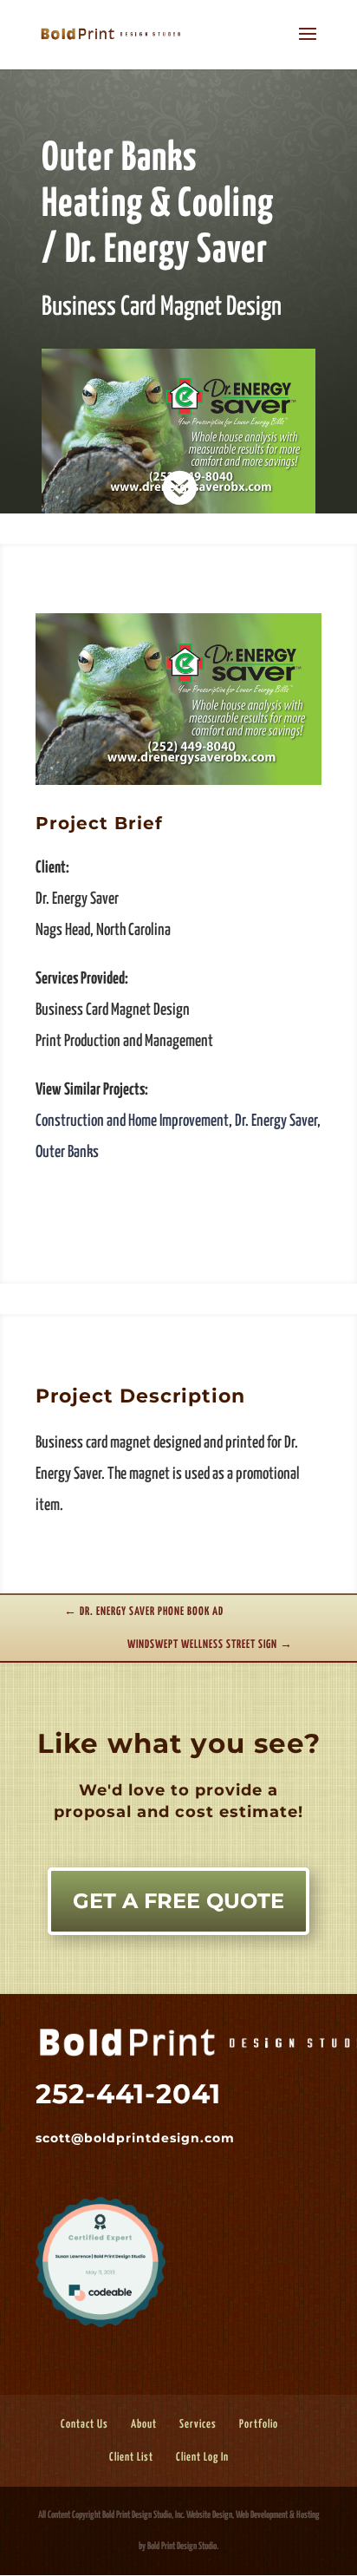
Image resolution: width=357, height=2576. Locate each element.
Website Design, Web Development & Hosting (253, 2515)
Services (198, 2425)
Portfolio (259, 2425)
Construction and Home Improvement (132, 1121)
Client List (131, 2458)
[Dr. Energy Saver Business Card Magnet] (178, 785)
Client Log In (202, 2458)
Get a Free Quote (178, 1901)
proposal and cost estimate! (176, 1812)
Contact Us (84, 2425)
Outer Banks (67, 1152)
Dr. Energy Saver (276, 1121)
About (144, 2425)
